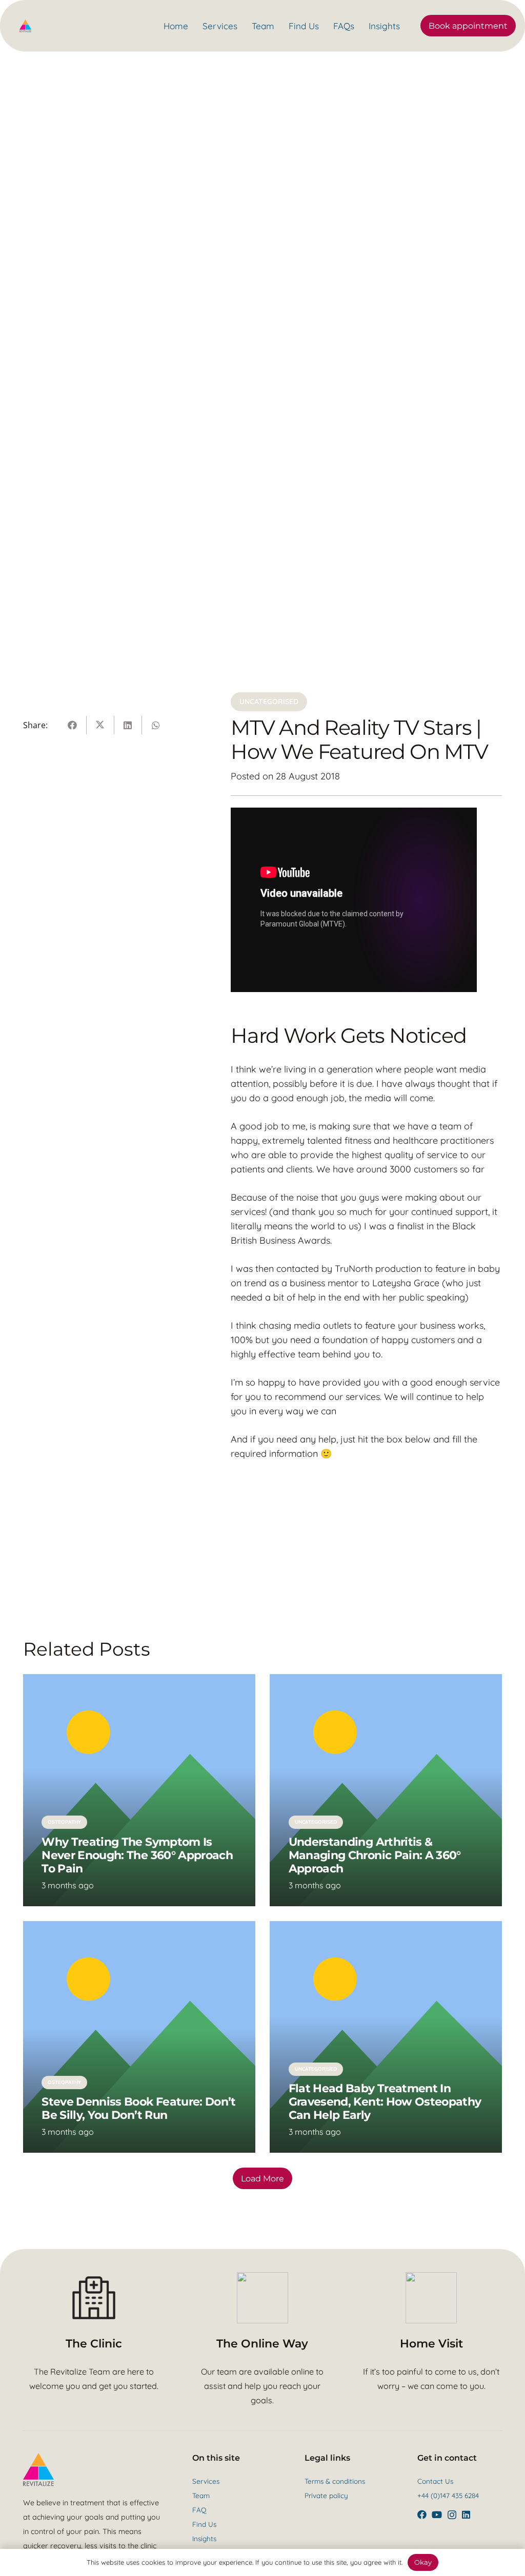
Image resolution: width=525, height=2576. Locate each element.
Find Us (204, 2524)
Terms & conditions (335, 2481)
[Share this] (73, 725)
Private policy (326, 2495)
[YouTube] (437, 2515)
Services (206, 2481)
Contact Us (435, 2481)
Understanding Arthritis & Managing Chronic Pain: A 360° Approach (375, 1855)
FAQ (199, 2510)
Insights (204, 2538)
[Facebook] (422, 2515)
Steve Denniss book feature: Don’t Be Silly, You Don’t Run (139, 2108)
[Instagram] (452, 2515)
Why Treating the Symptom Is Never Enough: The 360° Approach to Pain (137, 1855)
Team (201, 2495)
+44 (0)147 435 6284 (448, 2495)
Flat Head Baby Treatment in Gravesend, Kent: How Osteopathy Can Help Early (385, 2101)
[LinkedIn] (466, 2515)
